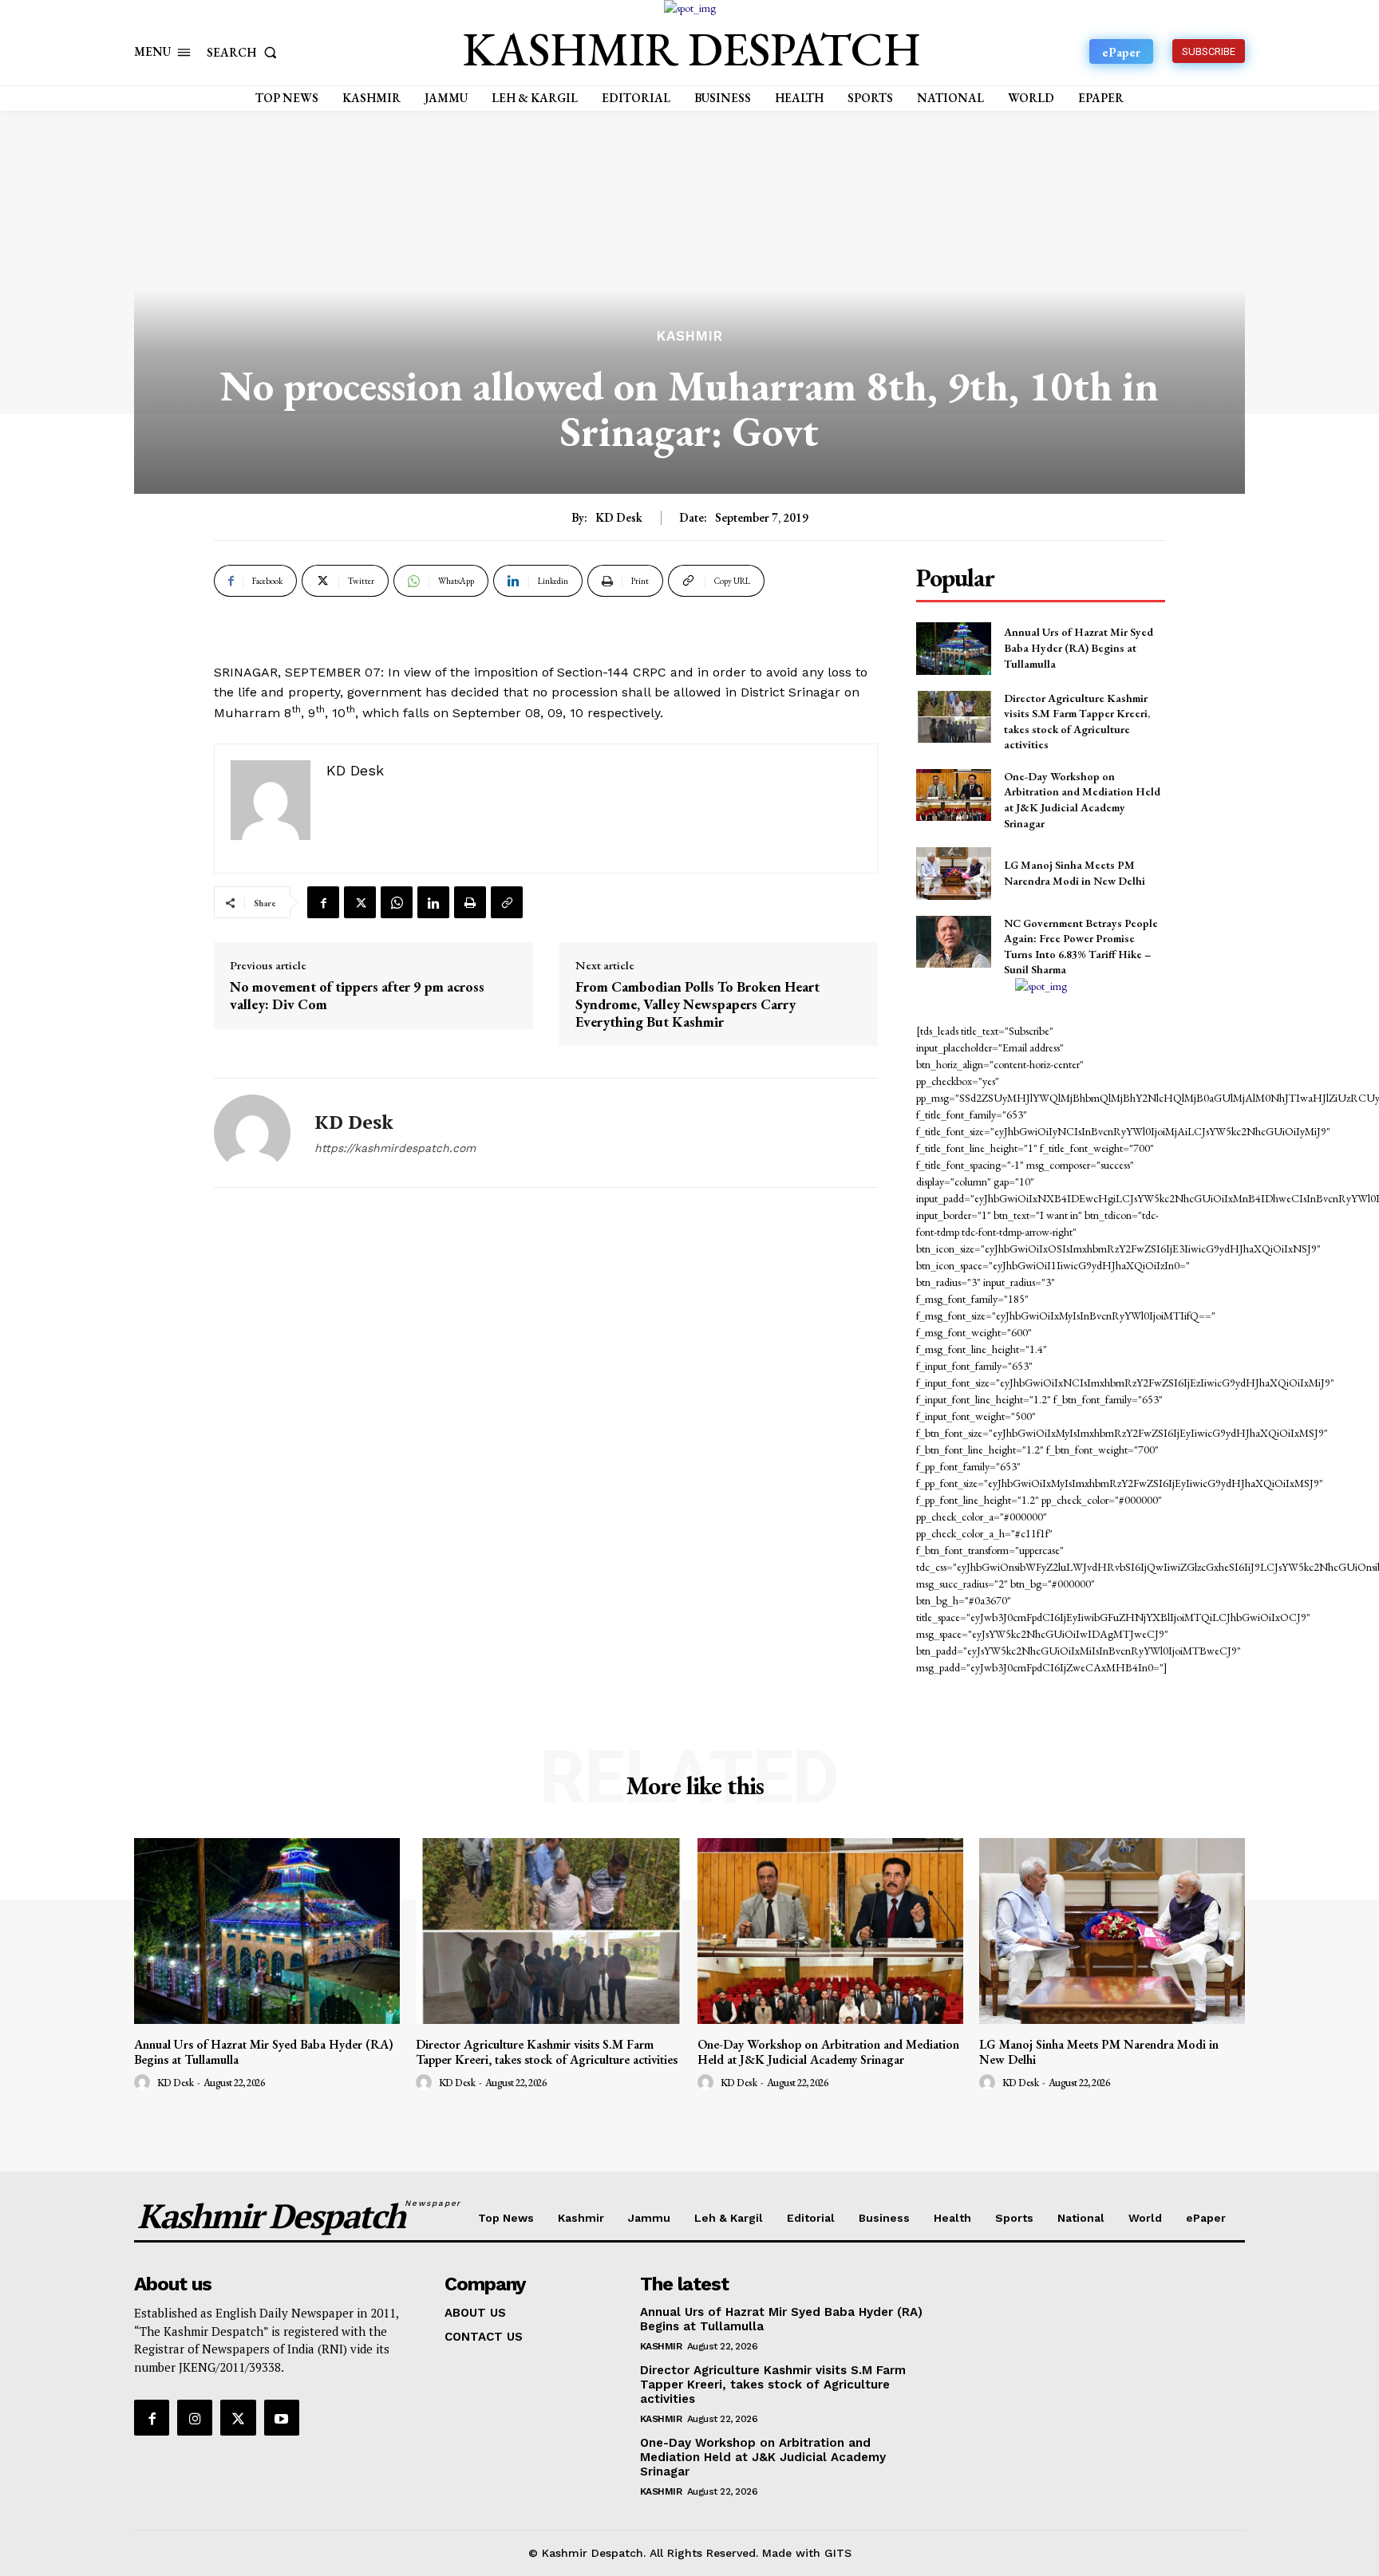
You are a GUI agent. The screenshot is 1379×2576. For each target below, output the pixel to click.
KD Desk (619, 518)
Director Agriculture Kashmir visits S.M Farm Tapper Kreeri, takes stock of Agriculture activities (547, 2052)
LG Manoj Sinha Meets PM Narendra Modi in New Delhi (1075, 873)
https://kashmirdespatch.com (395, 1148)
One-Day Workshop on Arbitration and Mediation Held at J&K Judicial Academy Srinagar (1082, 800)
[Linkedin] (433, 902)
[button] (245, 52)
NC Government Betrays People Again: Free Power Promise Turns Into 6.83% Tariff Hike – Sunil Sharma (1081, 947)
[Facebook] (323, 902)
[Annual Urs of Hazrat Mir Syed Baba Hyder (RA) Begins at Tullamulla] (953, 648)
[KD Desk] (252, 1133)
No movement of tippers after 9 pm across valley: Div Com (357, 995)
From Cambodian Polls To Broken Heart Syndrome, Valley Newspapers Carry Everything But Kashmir (697, 1004)
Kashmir (690, 336)
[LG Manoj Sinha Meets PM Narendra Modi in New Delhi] (953, 873)
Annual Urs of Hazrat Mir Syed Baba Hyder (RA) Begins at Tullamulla (1079, 647)
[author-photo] (144, 2083)
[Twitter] (360, 902)
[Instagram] (195, 2417)
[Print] (470, 902)
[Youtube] (282, 2417)
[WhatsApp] (397, 902)
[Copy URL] (507, 902)
